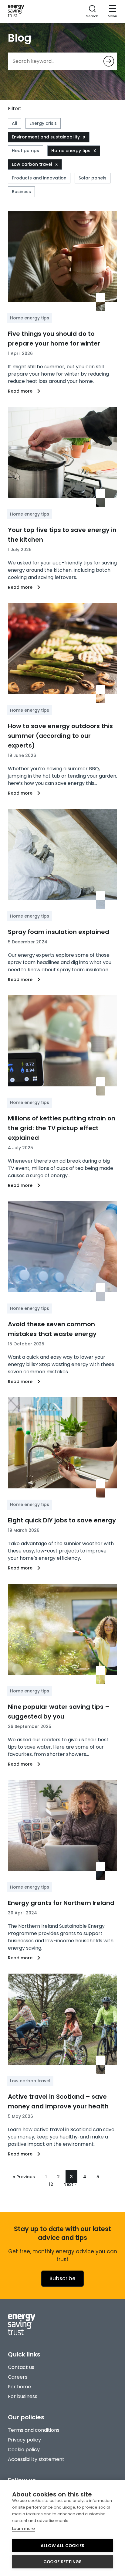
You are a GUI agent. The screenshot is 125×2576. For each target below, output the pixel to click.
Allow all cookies (62, 2546)
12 (51, 2184)
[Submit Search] (109, 61)
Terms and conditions (34, 2430)
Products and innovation (39, 178)
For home (19, 2387)
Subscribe (62, 2278)
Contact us (21, 2367)
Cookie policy (24, 2450)
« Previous (24, 2177)
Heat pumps (25, 151)
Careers (18, 2377)
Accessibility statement (36, 2459)
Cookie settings (63, 2562)
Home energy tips (71, 151)
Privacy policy (24, 2440)
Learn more (24, 2528)
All (15, 123)
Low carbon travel (32, 164)
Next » (70, 2184)
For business (23, 2396)
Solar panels (93, 178)
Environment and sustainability (46, 137)
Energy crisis (43, 123)
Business (21, 192)
